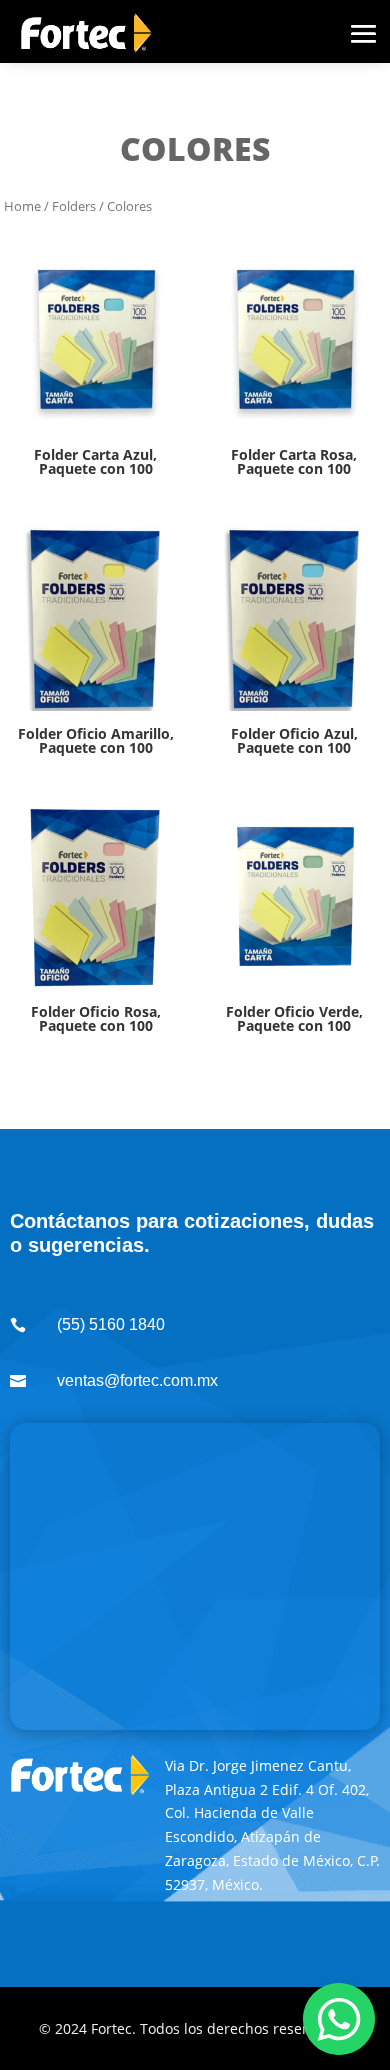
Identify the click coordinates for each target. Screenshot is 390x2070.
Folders (74, 206)
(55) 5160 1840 (111, 1324)
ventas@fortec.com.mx (137, 1380)
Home (22, 206)
